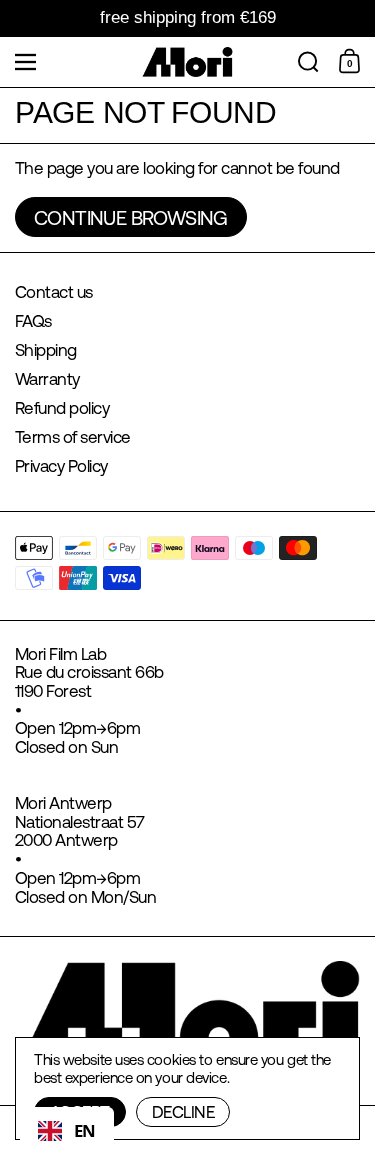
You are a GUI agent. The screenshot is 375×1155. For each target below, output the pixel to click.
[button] (308, 62)
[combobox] (67, 1131)
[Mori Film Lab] (187, 62)
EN (85, 1130)
